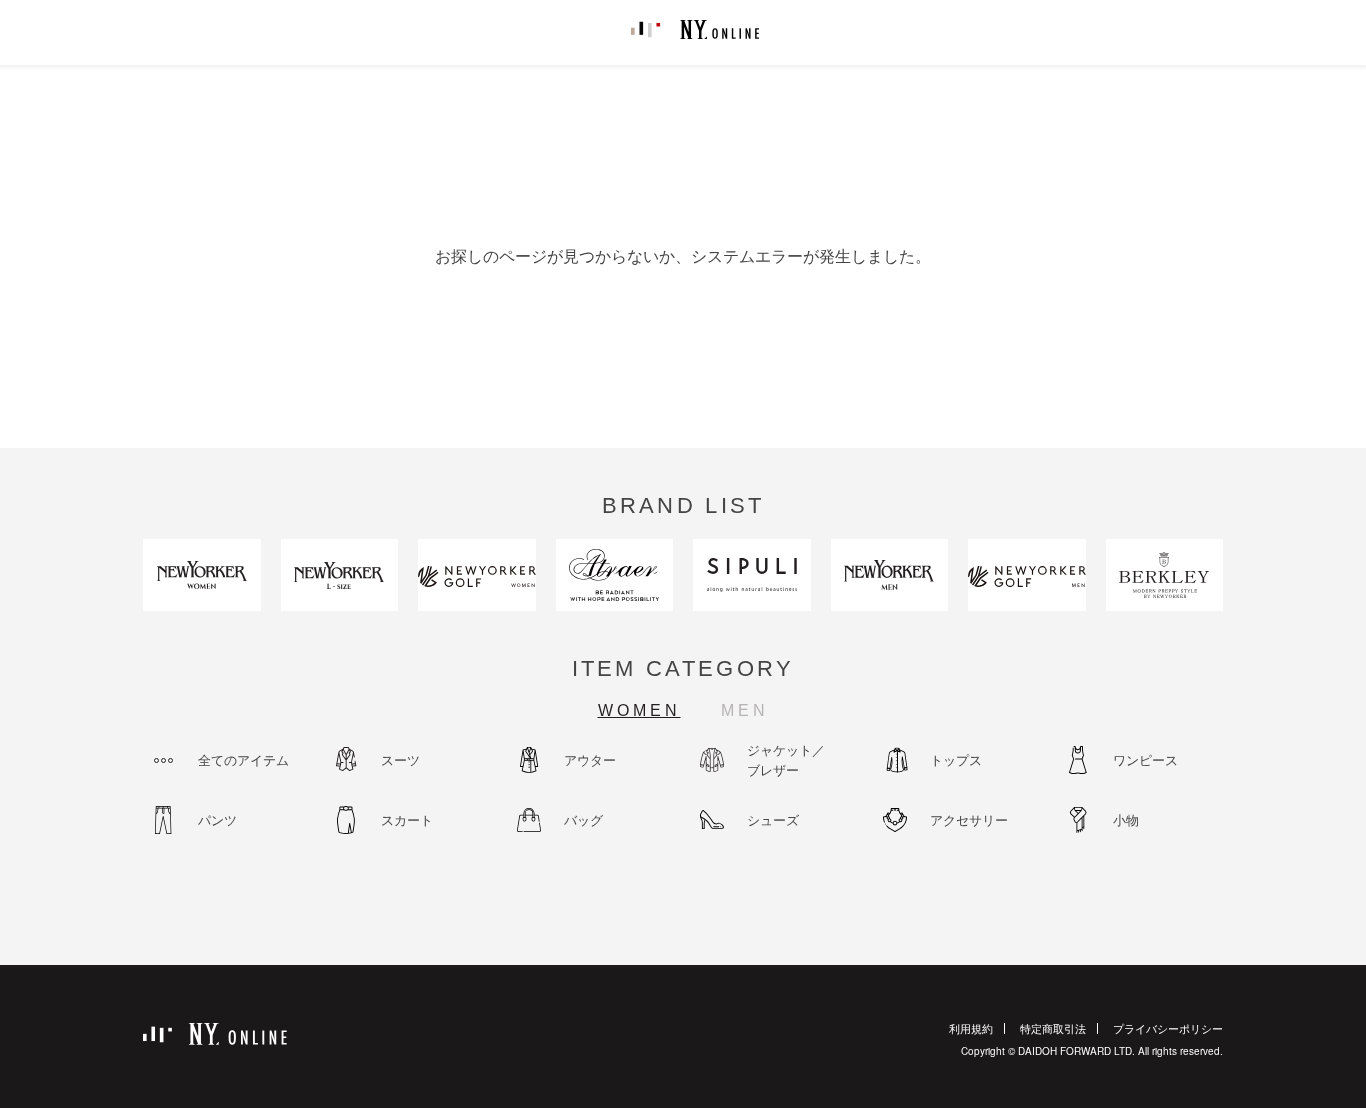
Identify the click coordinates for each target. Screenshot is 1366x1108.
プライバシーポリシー (1168, 1028)
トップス (956, 759)
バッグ (583, 819)
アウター (590, 759)
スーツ (400, 759)
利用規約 (971, 1028)
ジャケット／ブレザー (786, 759)
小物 (1126, 819)
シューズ (773, 819)
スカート (407, 819)
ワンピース (1145, 759)
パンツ (217, 819)
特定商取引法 (1053, 1028)
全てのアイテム (243, 759)
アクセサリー (969, 819)
